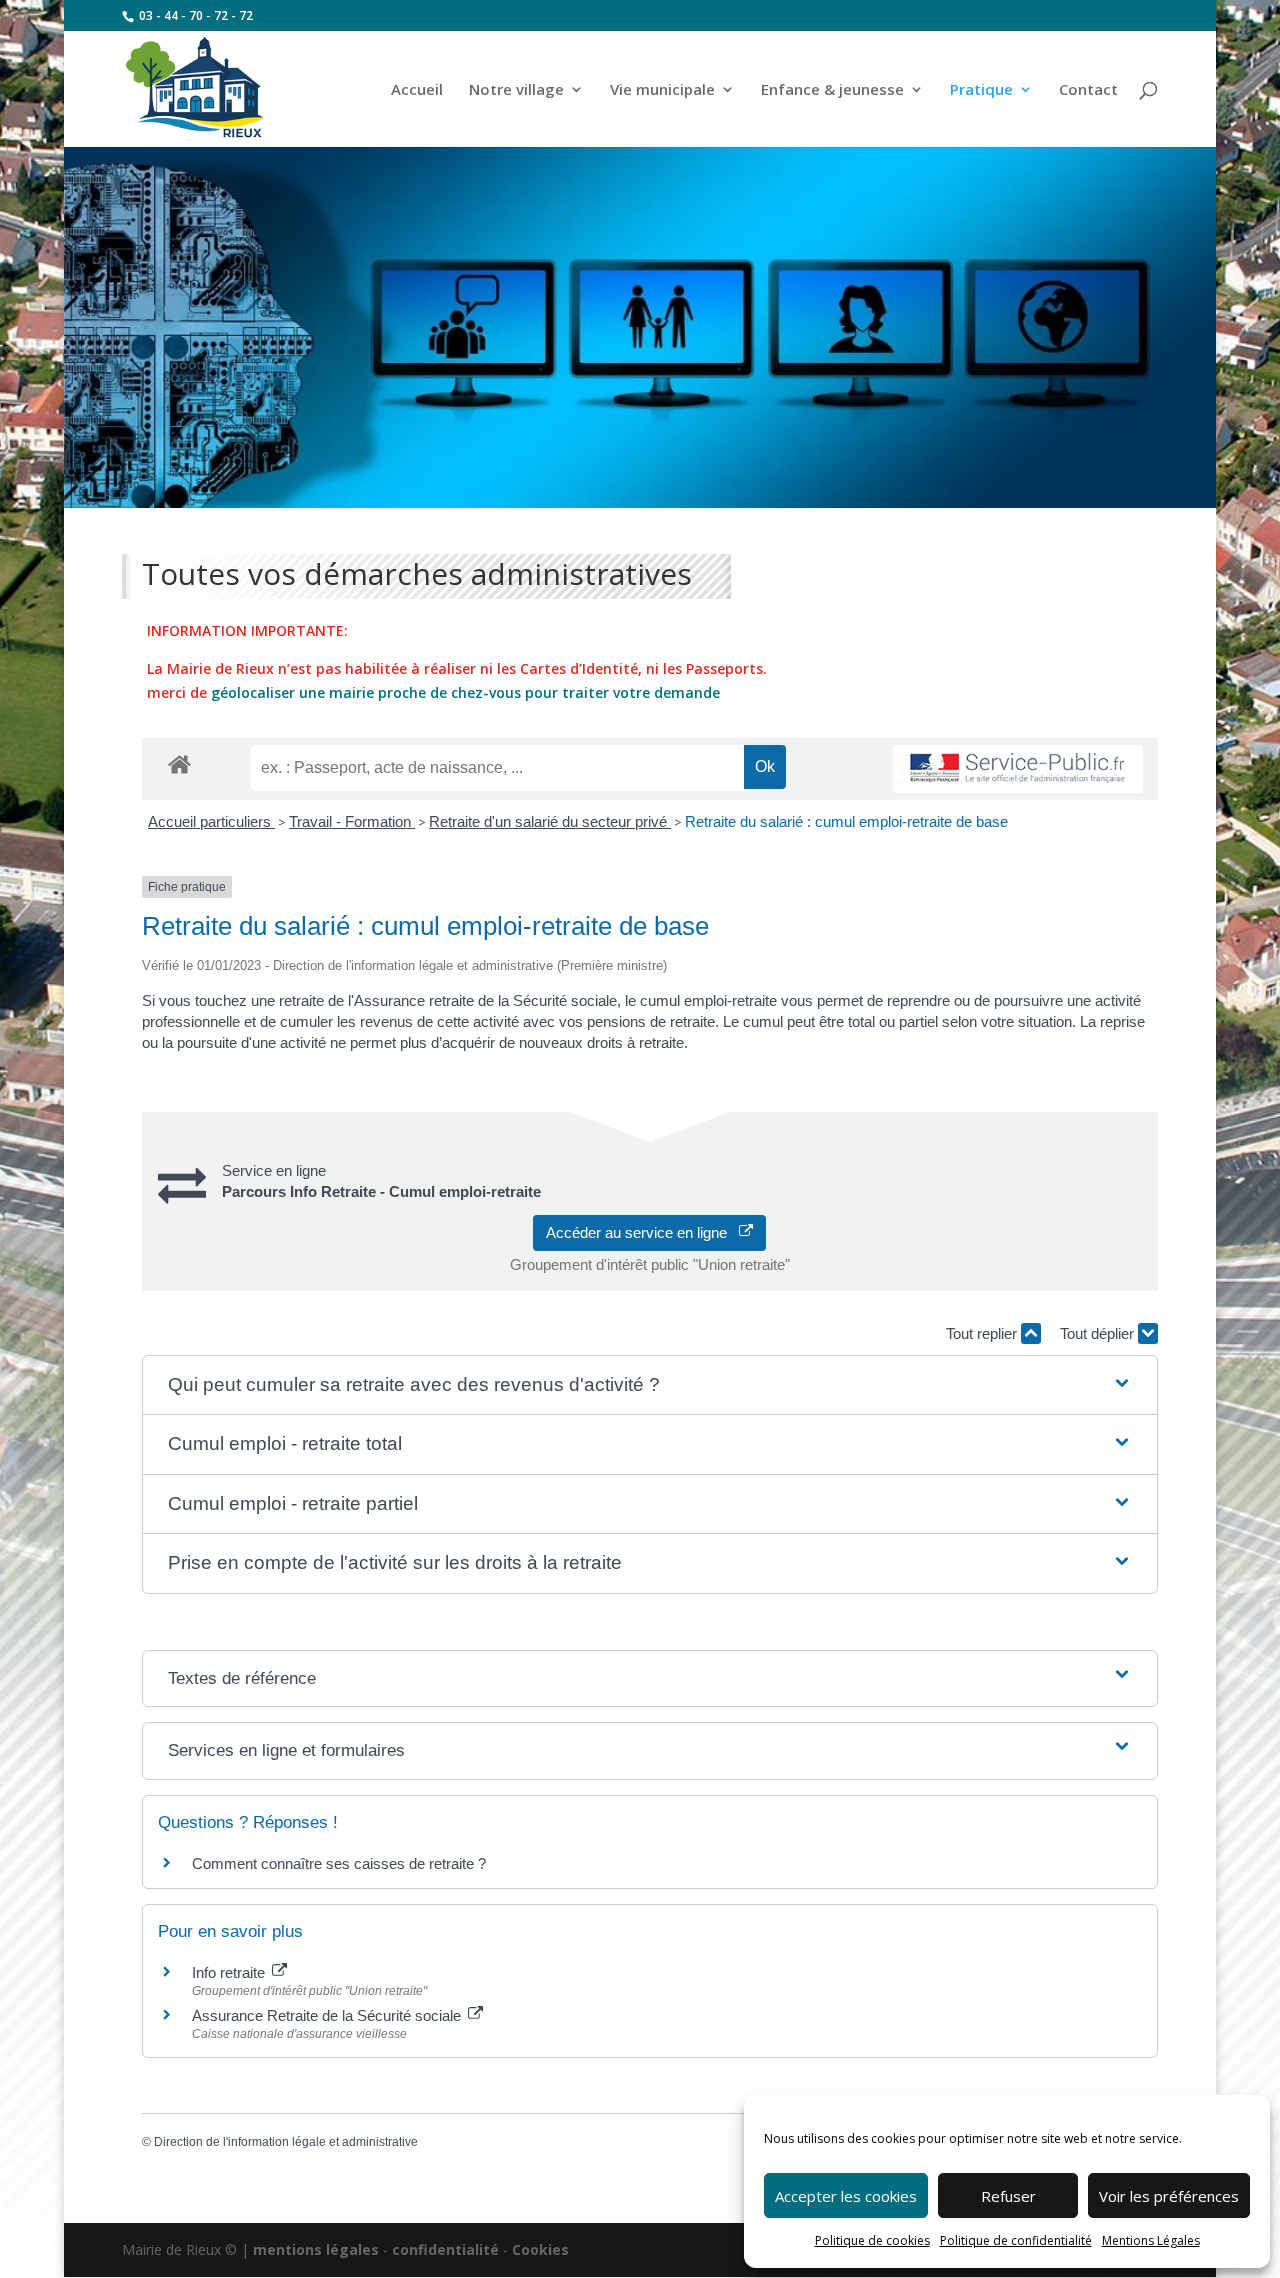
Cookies (540, 2249)
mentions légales (316, 2249)
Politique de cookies (872, 2240)
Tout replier (983, 1333)
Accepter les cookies (846, 2196)
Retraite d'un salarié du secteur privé (550, 821)
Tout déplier (1099, 1333)
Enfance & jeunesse (832, 90)
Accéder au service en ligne (642, 1232)
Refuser (1008, 2196)
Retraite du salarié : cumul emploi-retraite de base (846, 821)
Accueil (417, 90)
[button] (650, 1385)
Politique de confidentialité (1016, 2240)
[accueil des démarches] (179, 763)
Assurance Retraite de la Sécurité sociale (328, 2015)
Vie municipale (662, 90)
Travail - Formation (352, 821)
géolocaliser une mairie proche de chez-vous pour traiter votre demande (465, 692)
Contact (1088, 90)
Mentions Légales (1151, 2240)
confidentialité (445, 2249)
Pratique (981, 90)
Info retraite (230, 1972)
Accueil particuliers (211, 821)
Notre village (516, 90)
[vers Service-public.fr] (1018, 769)
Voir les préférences (1169, 2196)
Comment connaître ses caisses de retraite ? (339, 1863)
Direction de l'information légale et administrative (286, 2142)
